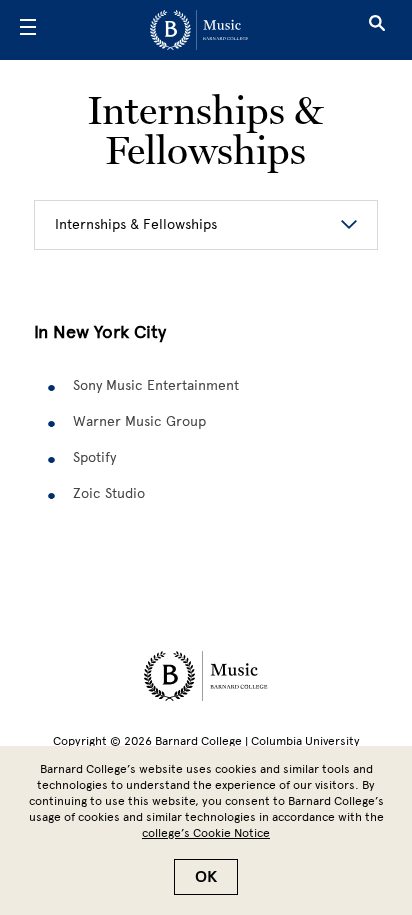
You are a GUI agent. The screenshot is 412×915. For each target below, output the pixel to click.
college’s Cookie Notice (206, 833)
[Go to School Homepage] (199, 30)
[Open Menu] (28, 30)
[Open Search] (377, 30)
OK (206, 877)
